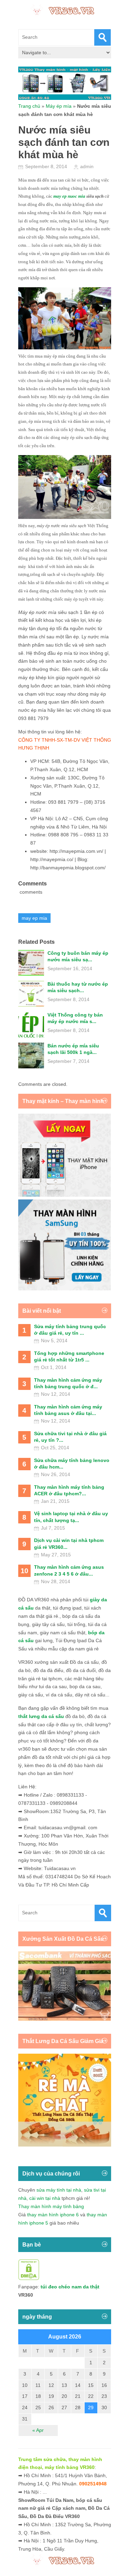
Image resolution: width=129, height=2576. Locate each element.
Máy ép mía (59, 106)
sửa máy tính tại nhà (59, 2190)
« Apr (38, 2430)
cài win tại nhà (45, 2198)
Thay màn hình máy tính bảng (51, 2206)
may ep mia (34, 918)
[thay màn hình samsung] (65, 1289)
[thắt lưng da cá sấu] (65, 2145)
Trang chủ (29, 106)
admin (87, 166)
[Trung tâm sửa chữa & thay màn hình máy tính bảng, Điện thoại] (65, 10)
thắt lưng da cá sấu (41, 1716)
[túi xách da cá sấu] (65, 2019)
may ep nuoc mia (69, 196)
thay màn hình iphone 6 (53, 2215)
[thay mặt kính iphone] (65, 1195)
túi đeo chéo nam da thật (70, 2287)
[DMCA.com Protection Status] (29, 2278)
